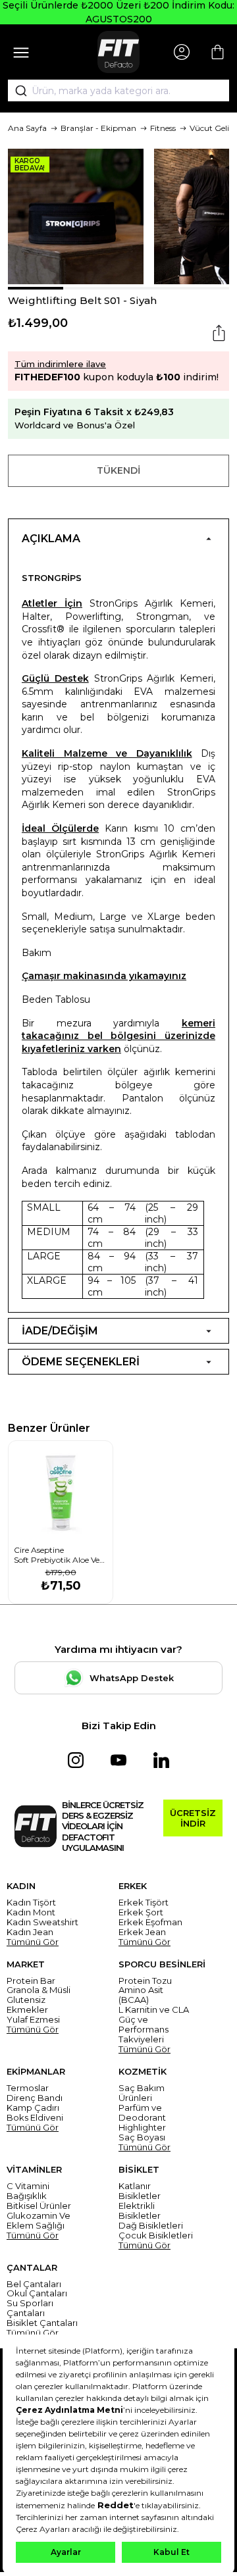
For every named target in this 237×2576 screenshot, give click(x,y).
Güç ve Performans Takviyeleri (144, 2030)
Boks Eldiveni (35, 2118)
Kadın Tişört (31, 1903)
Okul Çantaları (37, 2293)
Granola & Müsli (39, 1990)
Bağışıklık (27, 2196)
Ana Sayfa (27, 128)
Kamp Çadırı (33, 2108)
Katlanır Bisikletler (140, 2191)
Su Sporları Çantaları (30, 2308)
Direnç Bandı (35, 2098)
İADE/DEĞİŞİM (60, 1331)
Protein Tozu (145, 1981)
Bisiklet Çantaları (42, 2323)
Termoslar (28, 2088)
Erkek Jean (142, 1932)
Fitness (163, 128)
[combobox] (118, 91)
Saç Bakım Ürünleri (142, 2093)
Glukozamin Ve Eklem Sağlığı (39, 2221)
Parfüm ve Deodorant (142, 2113)
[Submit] (16, 91)
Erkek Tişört (144, 1903)
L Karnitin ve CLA (154, 2010)
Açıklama (51, 539)
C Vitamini (28, 2186)
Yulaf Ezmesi (33, 2020)
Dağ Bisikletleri (151, 2226)
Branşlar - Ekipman (98, 128)
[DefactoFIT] (118, 52)
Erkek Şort (141, 1912)
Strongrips (52, 578)
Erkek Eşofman (150, 1922)
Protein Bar (31, 1981)
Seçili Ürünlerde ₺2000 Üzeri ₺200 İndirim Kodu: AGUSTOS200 (118, 12)
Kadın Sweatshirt (42, 1922)
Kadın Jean (30, 1932)
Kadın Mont (31, 1912)
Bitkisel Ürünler (39, 2206)
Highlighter (142, 2128)
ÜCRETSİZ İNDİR (193, 1818)
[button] (36, 288)
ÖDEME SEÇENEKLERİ (81, 1362)
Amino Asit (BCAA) (141, 1995)
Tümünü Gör (33, 1942)
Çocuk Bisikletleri (156, 2235)
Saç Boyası (142, 2137)
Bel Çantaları (34, 2284)
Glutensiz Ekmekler (27, 2005)
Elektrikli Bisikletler (140, 2211)
